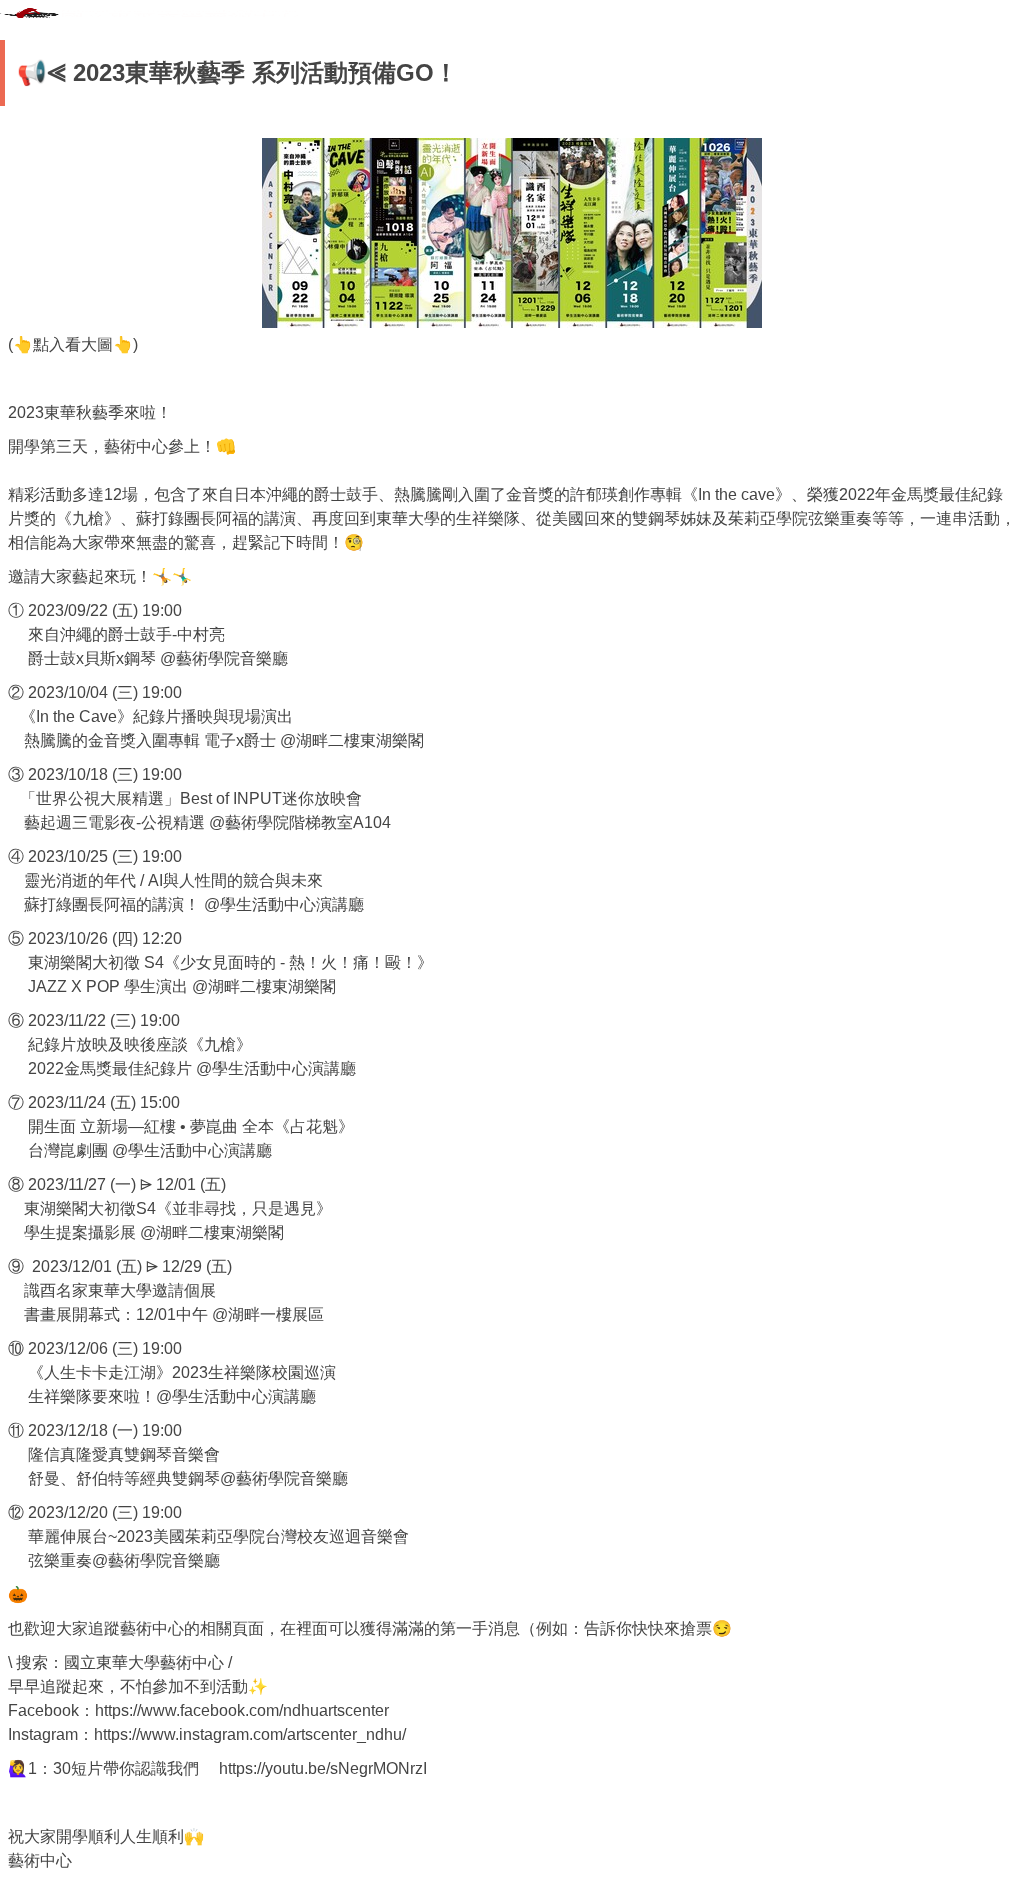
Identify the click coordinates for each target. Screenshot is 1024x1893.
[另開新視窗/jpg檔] (512, 233)
